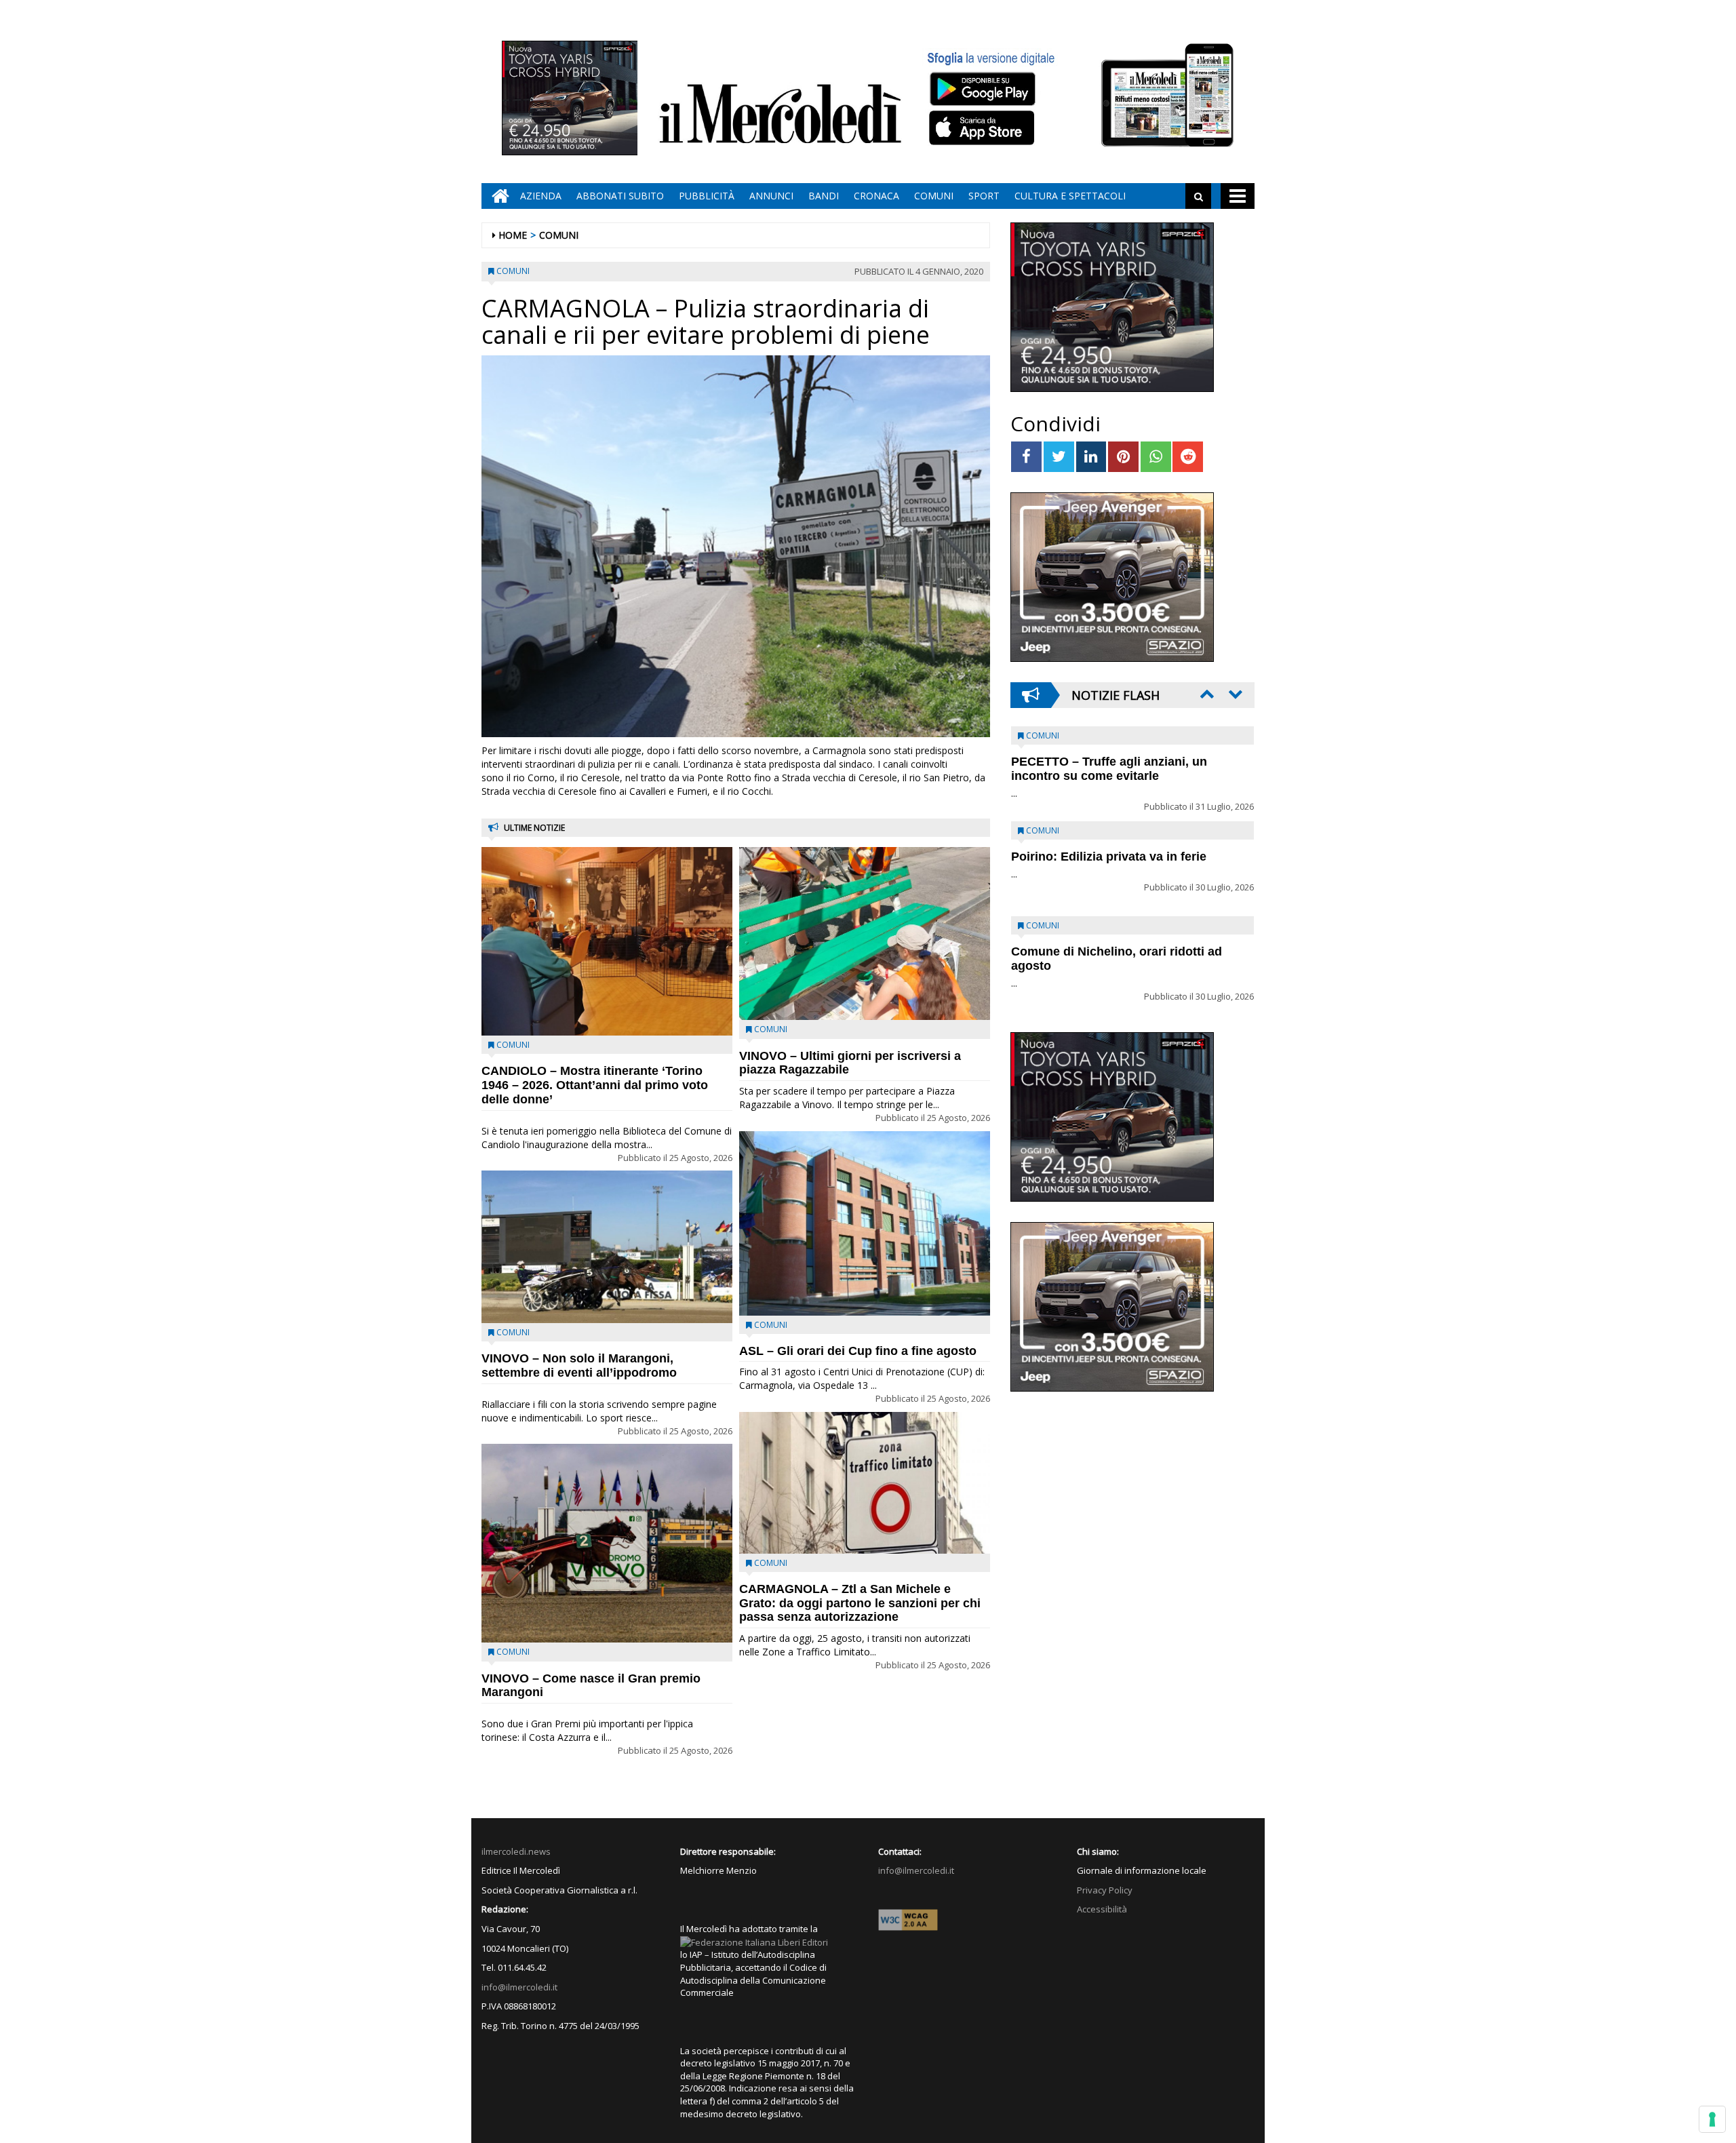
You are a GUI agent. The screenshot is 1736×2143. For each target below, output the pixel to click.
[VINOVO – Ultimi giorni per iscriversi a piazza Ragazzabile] (865, 933)
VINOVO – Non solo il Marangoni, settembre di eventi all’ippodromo (579, 1365)
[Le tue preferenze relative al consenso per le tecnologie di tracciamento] (1712, 2119)
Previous (1206, 694)
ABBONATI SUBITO (620, 196)
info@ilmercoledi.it (519, 1987)
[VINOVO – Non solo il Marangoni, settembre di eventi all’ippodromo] (607, 1247)
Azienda (541, 196)
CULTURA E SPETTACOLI (1070, 196)
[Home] (497, 196)
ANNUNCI (771, 196)
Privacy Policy (1105, 1890)
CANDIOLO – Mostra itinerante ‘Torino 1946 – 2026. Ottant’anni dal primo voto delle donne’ (595, 1085)
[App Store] (984, 128)
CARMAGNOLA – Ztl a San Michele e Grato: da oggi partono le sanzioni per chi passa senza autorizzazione (860, 1603)
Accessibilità (1102, 1909)
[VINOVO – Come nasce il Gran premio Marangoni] (607, 1543)
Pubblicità (707, 196)
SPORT (984, 196)
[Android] (982, 89)
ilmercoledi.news (516, 1851)
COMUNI (934, 196)
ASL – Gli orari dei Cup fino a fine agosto (858, 1351)
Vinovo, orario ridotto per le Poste (1109, 762)
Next (1234, 694)
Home (513, 235)
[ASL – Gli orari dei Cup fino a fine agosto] (865, 1223)
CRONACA (876, 196)
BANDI (824, 196)
